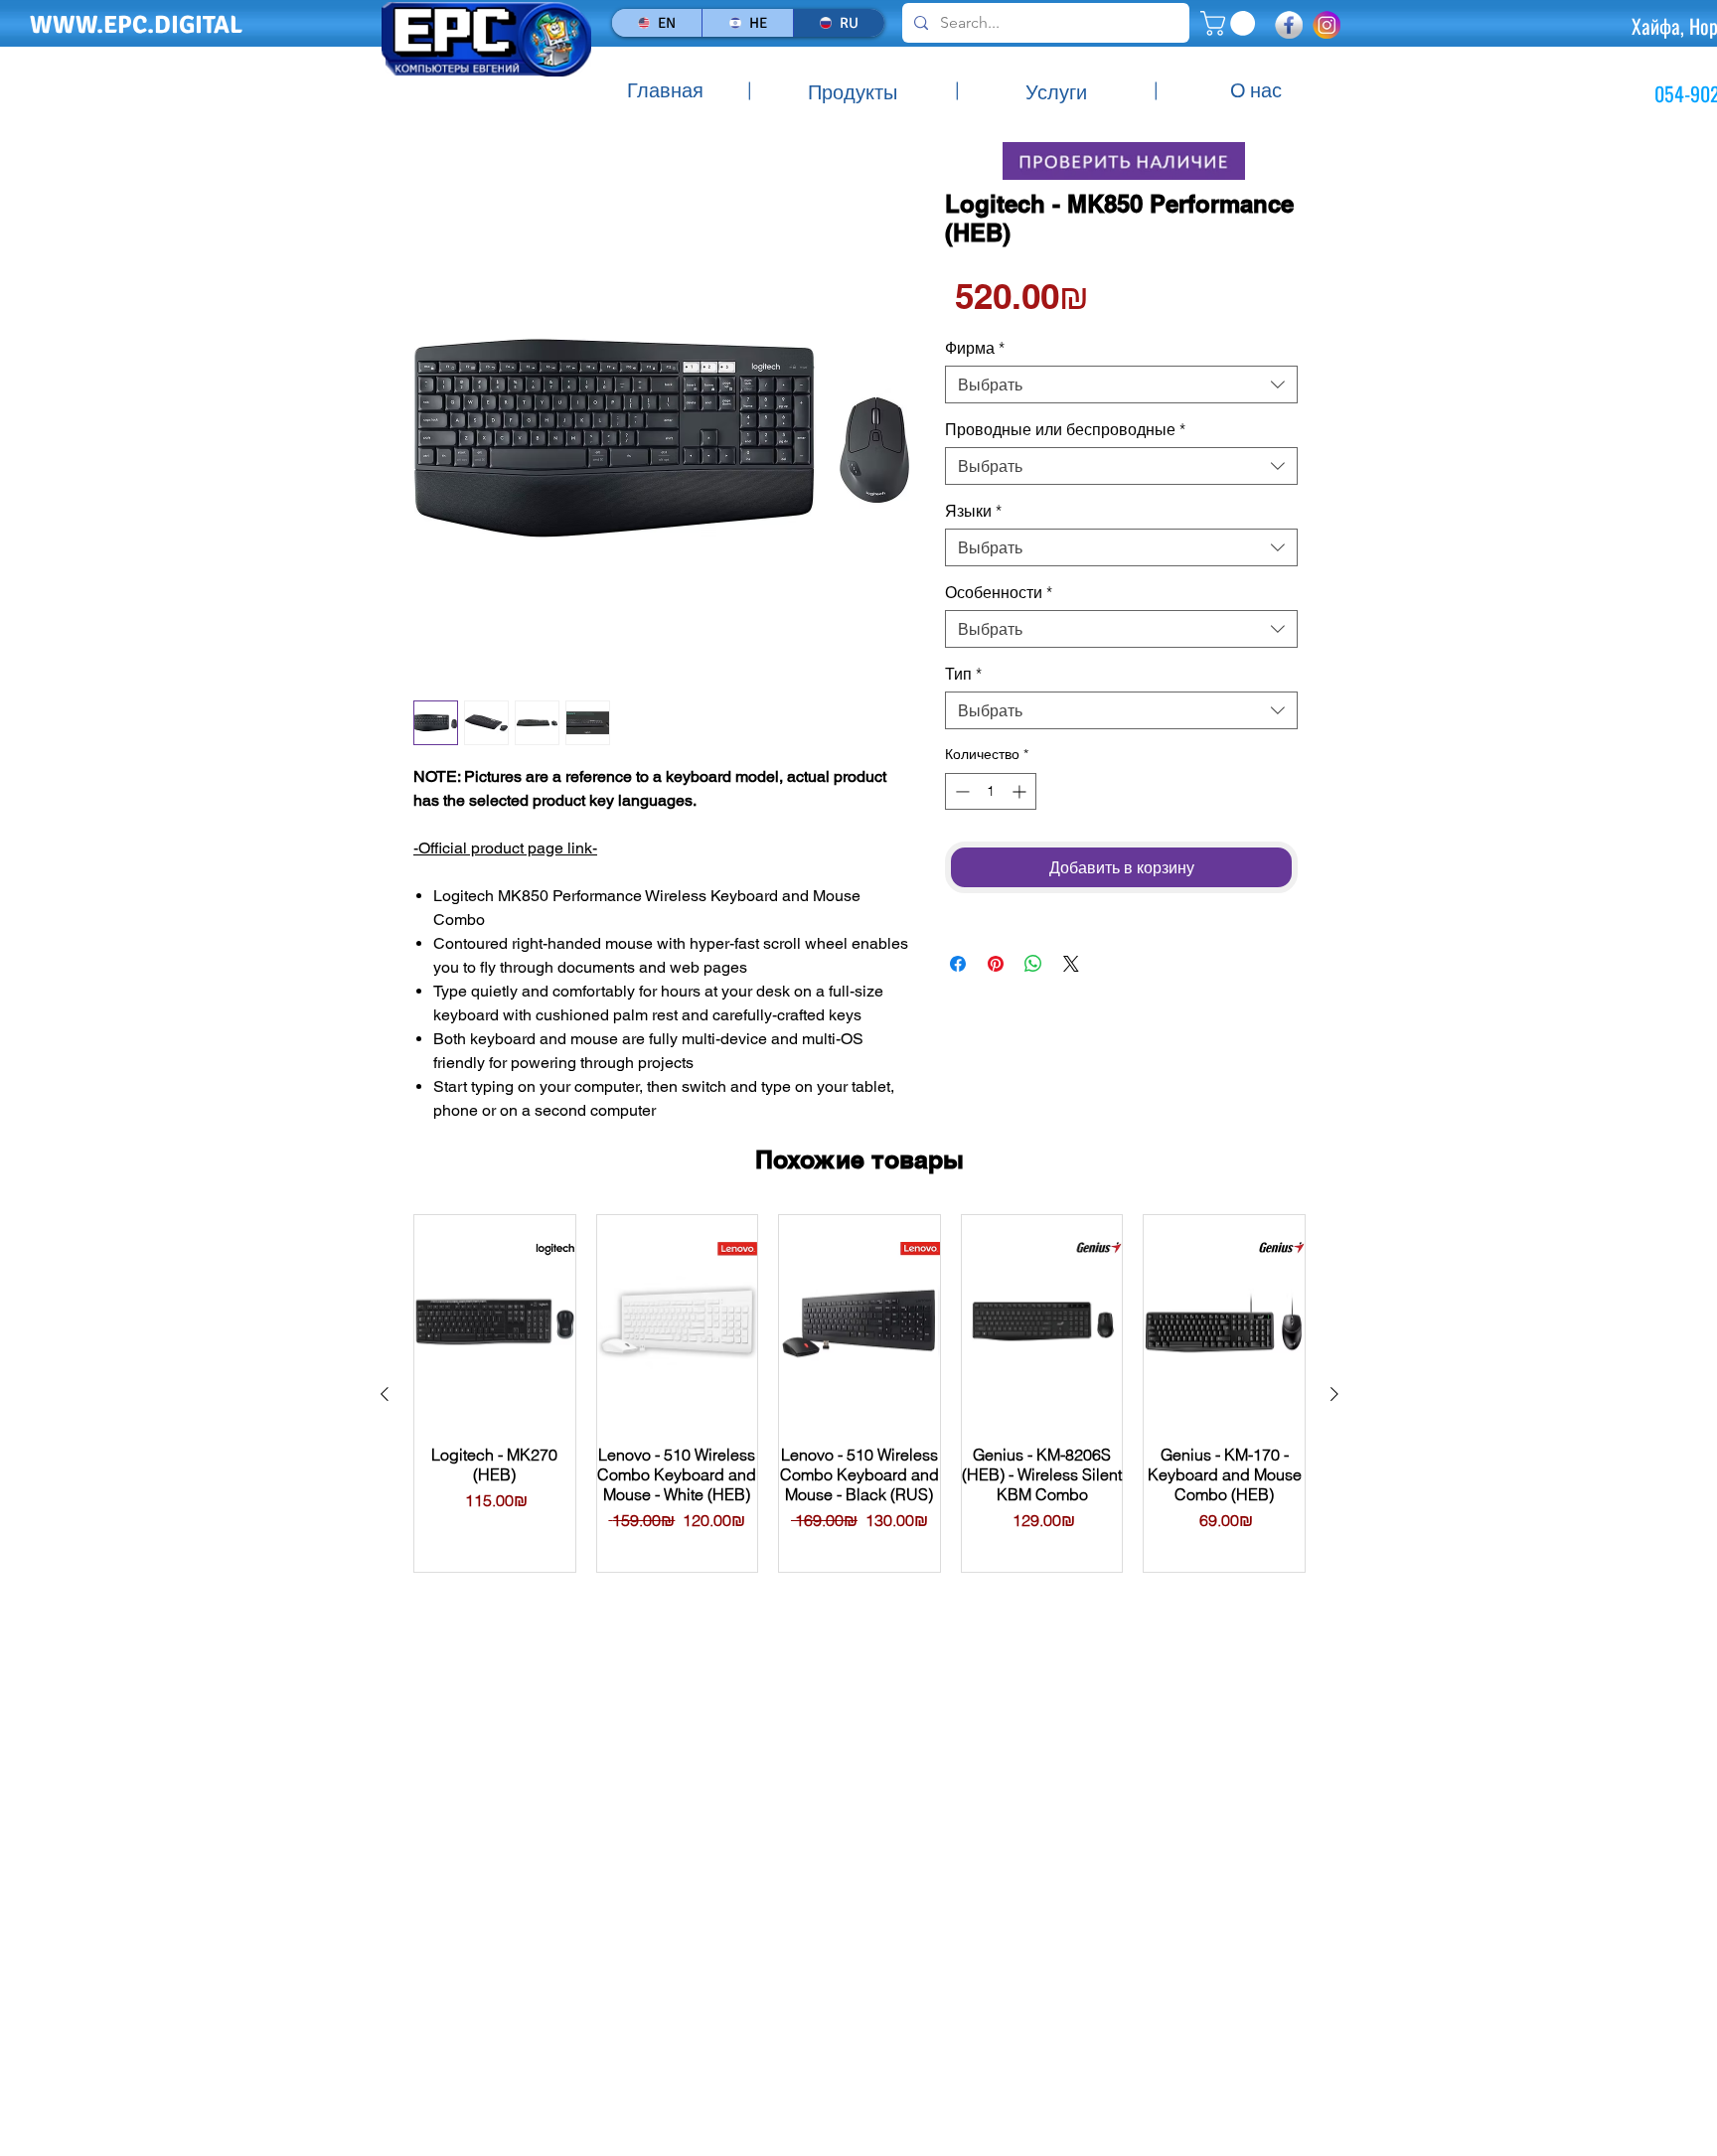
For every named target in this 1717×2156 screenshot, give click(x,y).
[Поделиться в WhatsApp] (1033, 964)
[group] (859, 1393)
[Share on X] (1071, 964)
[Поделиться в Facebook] (958, 964)
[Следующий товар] (1334, 1394)
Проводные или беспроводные (1065, 429)
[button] (1231, 23)
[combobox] (1121, 385)
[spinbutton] (991, 791)
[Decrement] (960, 791)
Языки (973, 511)
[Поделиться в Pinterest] (996, 964)
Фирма (975, 348)
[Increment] (1021, 791)
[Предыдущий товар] (385, 1394)
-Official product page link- (505, 848)
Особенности (999, 592)
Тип (963, 674)
